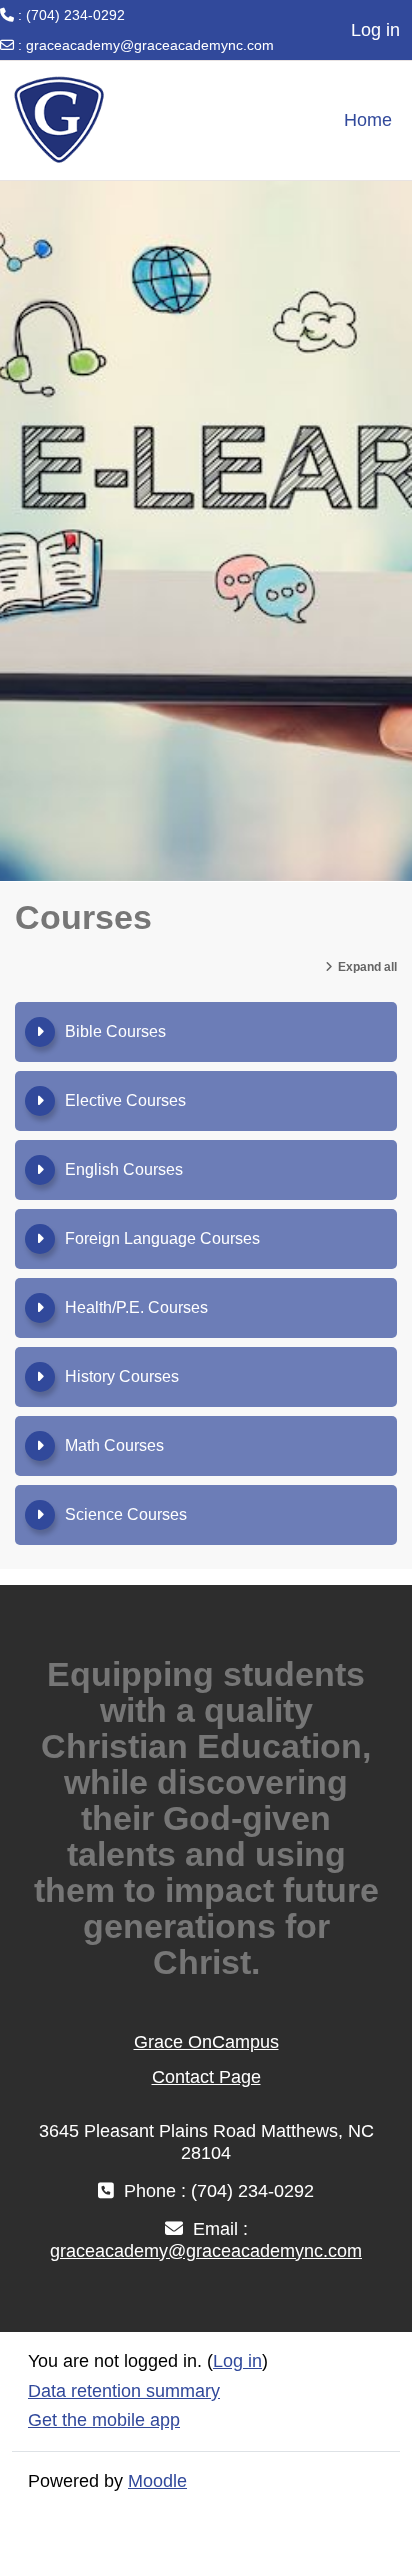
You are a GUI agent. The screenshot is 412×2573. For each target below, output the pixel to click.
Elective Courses (125, 1100)
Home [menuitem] (368, 120)
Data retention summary (124, 2391)
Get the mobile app (104, 2420)
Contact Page (206, 2077)
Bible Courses (115, 1031)
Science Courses (126, 1514)
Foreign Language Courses (162, 1238)
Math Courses (114, 1445)
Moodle (157, 2481)
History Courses (122, 1376)
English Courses (124, 1169)
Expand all (367, 967)
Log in (375, 30)
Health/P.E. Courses (136, 1307)
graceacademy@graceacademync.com (150, 45)
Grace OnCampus (206, 2042)
